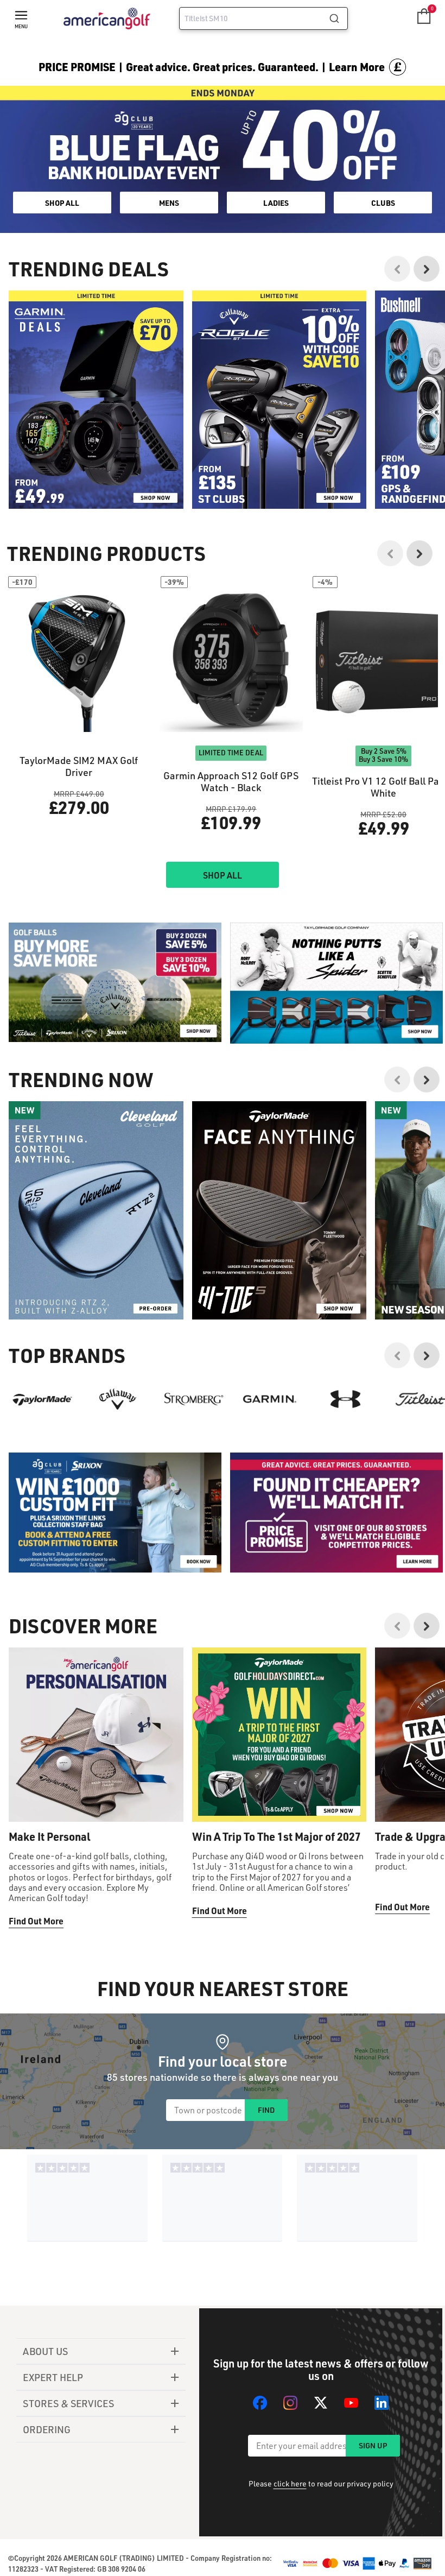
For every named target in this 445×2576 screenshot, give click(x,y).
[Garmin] (270, 1399)
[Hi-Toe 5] (279, 1210)
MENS (169, 203)
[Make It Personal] (96, 1735)
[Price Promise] (336, 983)
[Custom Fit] (115, 1513)
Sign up (373, 2445)
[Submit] (338, 18)
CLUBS (383, 203)
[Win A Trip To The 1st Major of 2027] (279, 1735)
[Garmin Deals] (96, 400)
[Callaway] (118, 1399)
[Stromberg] (194, 1399)
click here (290, 2483)
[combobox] (263, 18)
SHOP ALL (62, 203)
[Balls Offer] (115, 983)
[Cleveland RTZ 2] (96, 1210)
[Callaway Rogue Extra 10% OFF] (279, 400)
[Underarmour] (346, 1399)
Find (266, 2110)
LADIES (276, 203)
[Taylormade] (42, 1399)
